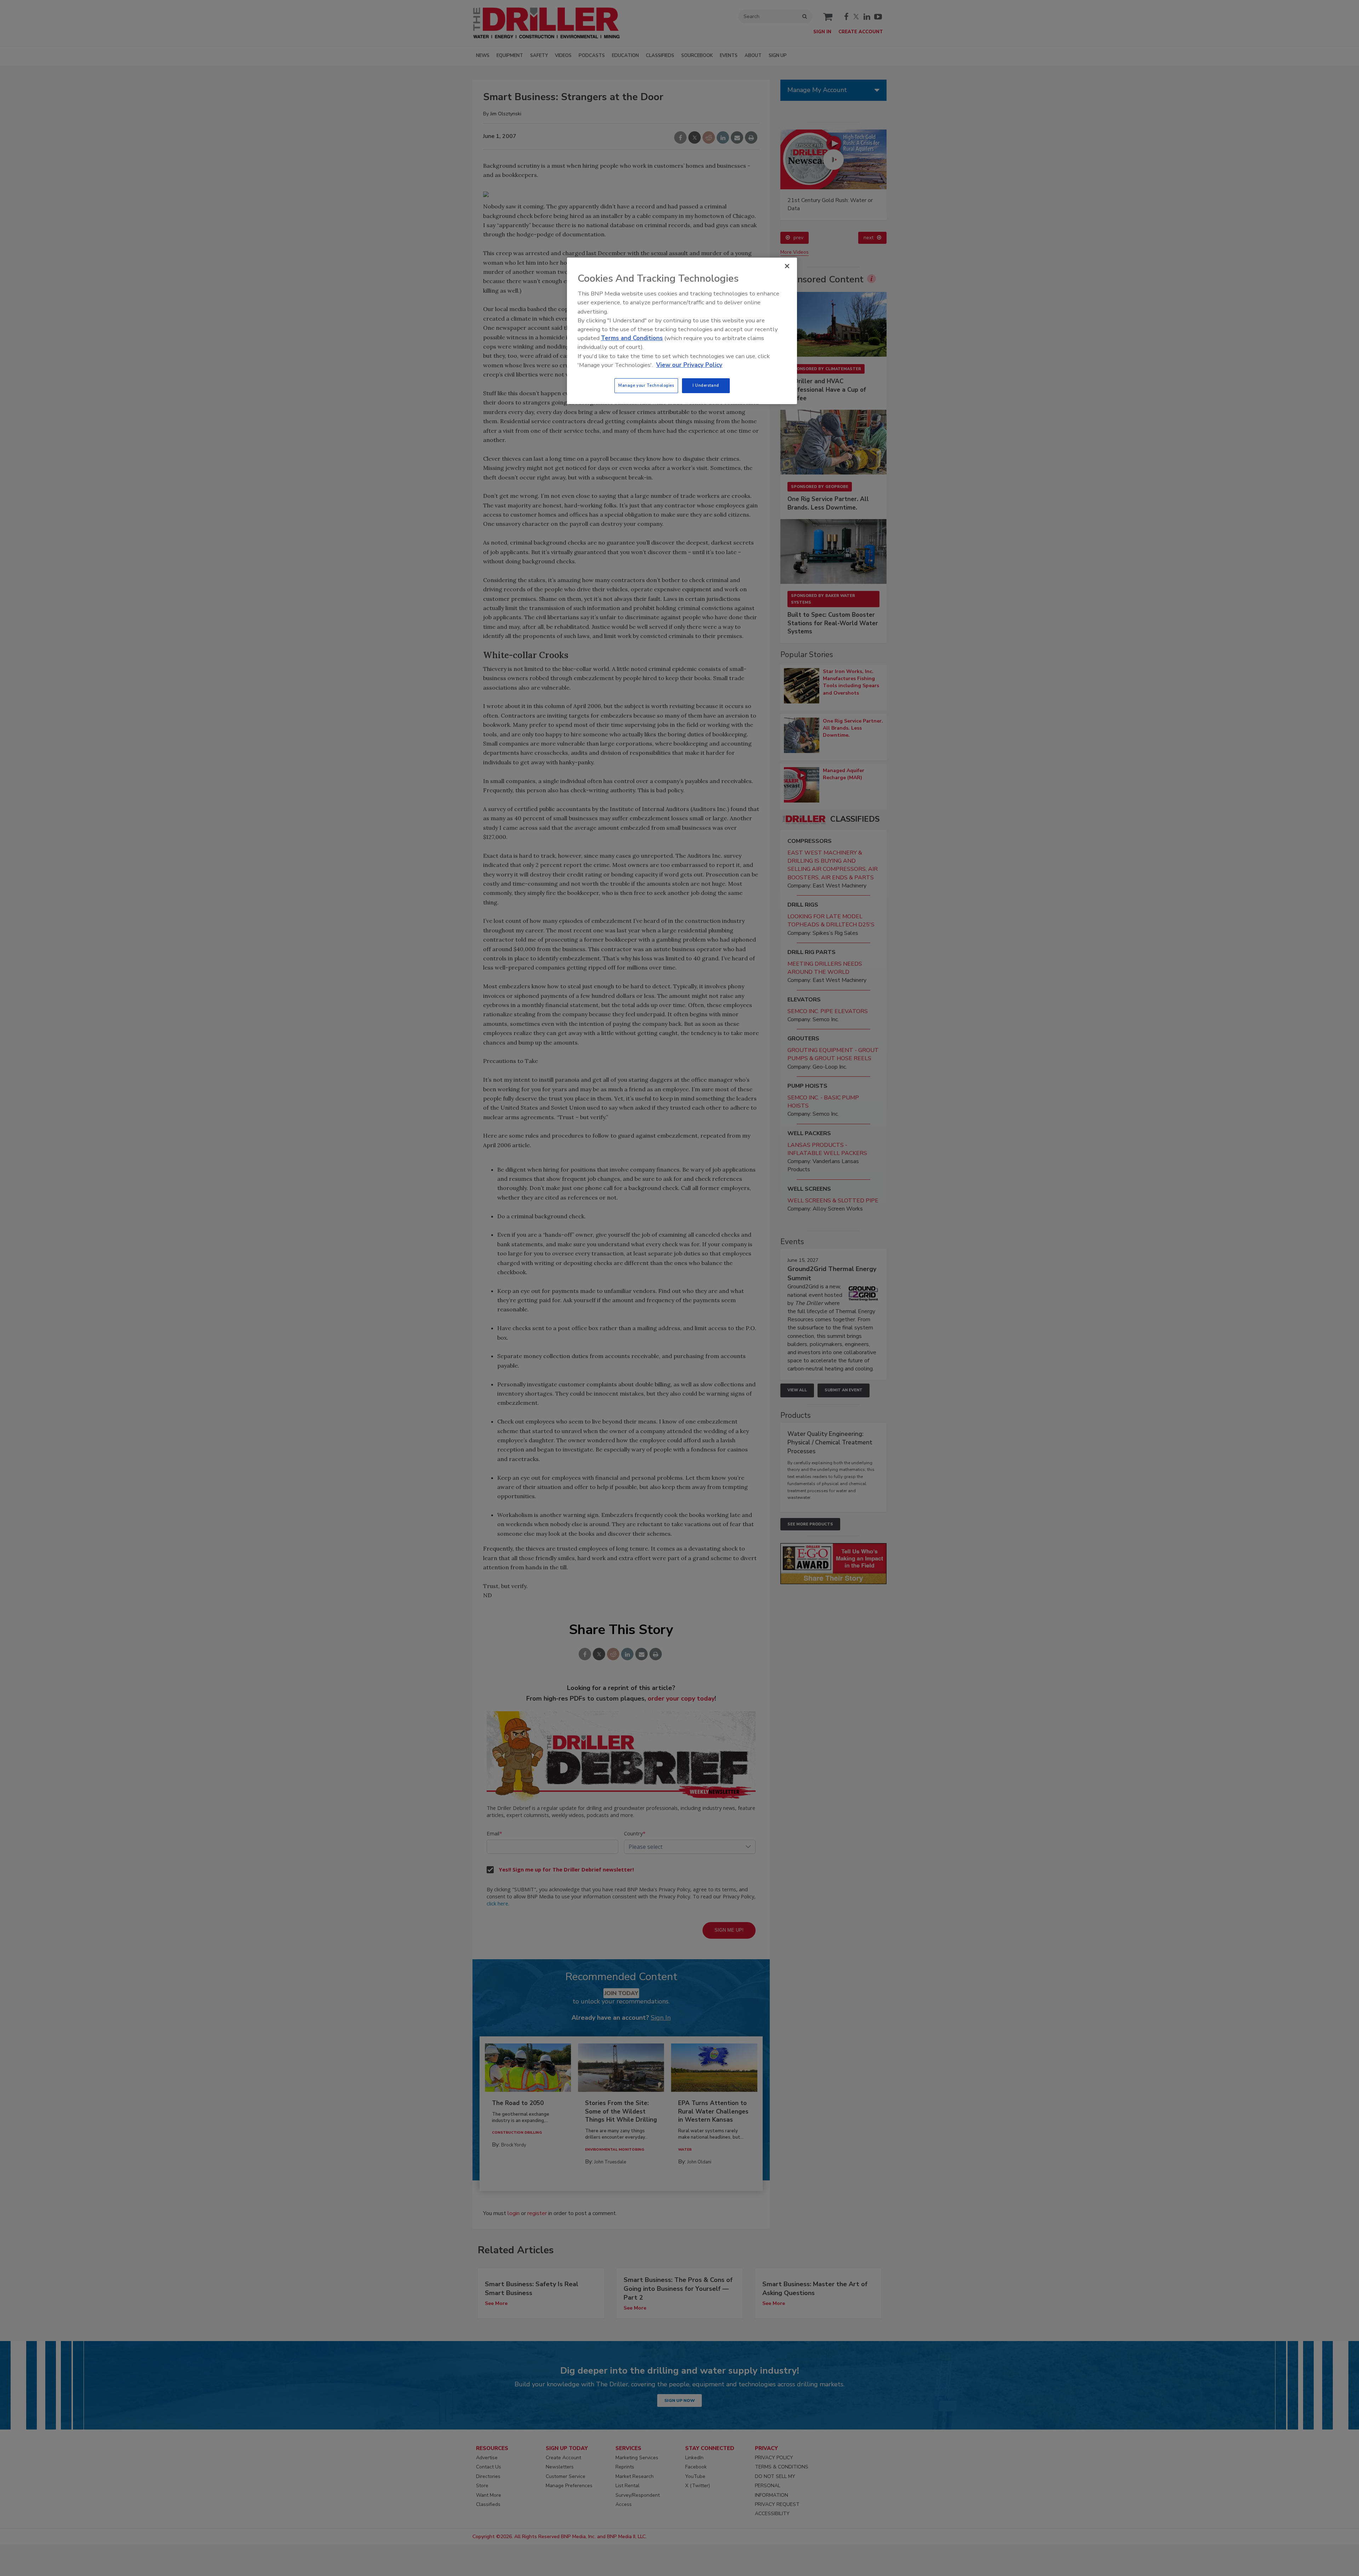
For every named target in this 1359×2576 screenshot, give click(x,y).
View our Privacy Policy (689, 365)
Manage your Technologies (646, 385)
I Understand (706, 385)
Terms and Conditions (632, 338)
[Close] (787, 266)
